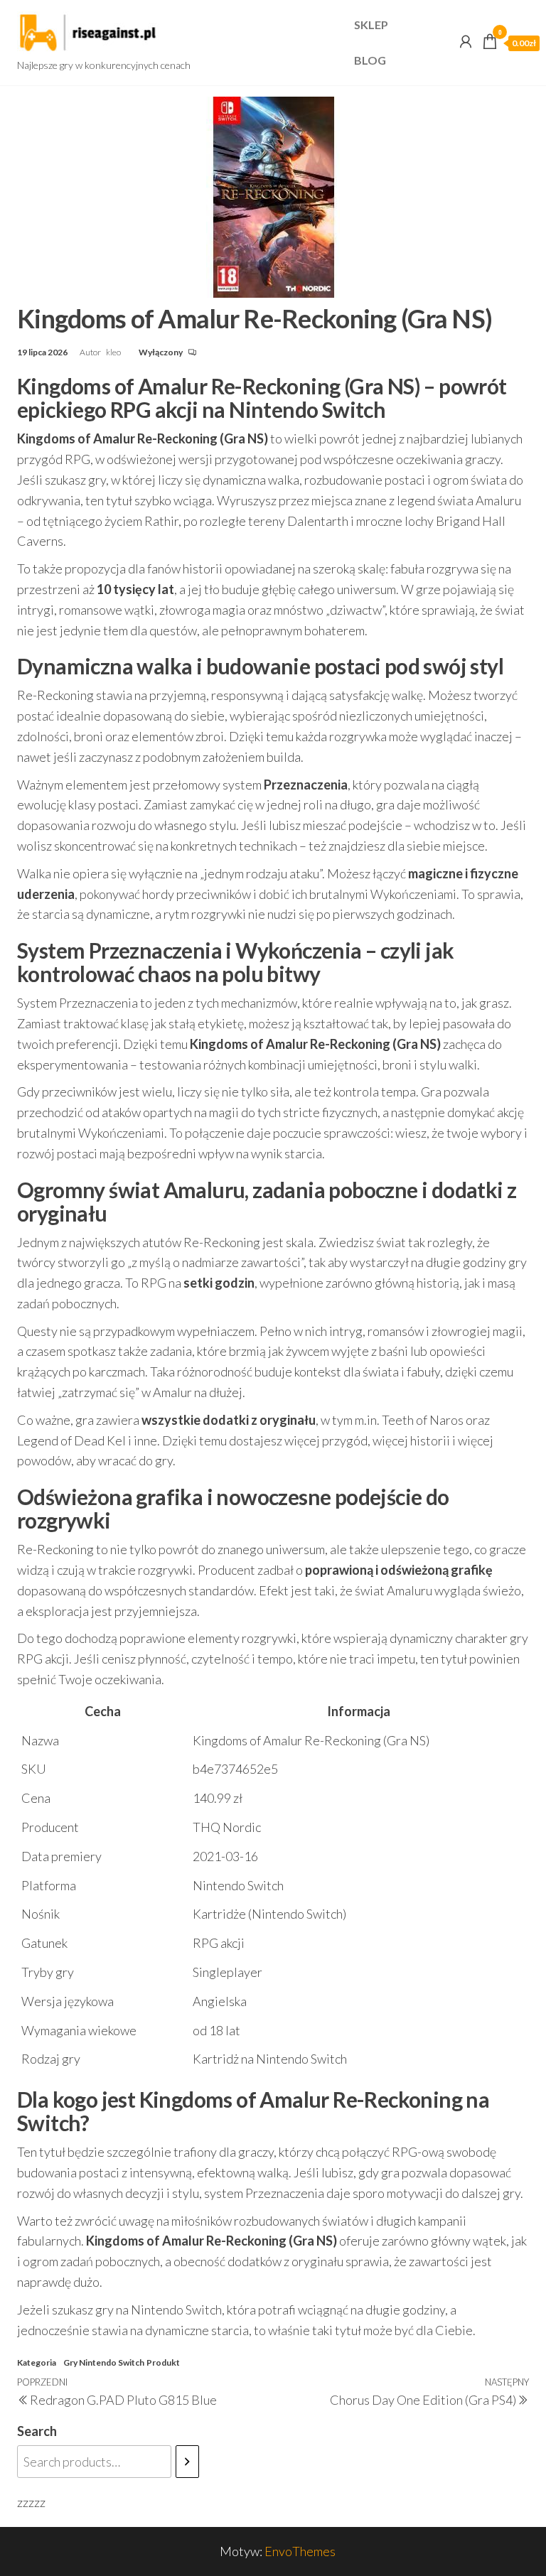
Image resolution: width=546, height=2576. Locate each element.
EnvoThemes (300, 2551)
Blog (370, 60)
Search (37, 2431)
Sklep (371, 25)
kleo (114, 352)
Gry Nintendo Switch (104, 2362)
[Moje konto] (466, 41)
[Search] (187, 2462)
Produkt (163, 2362)
